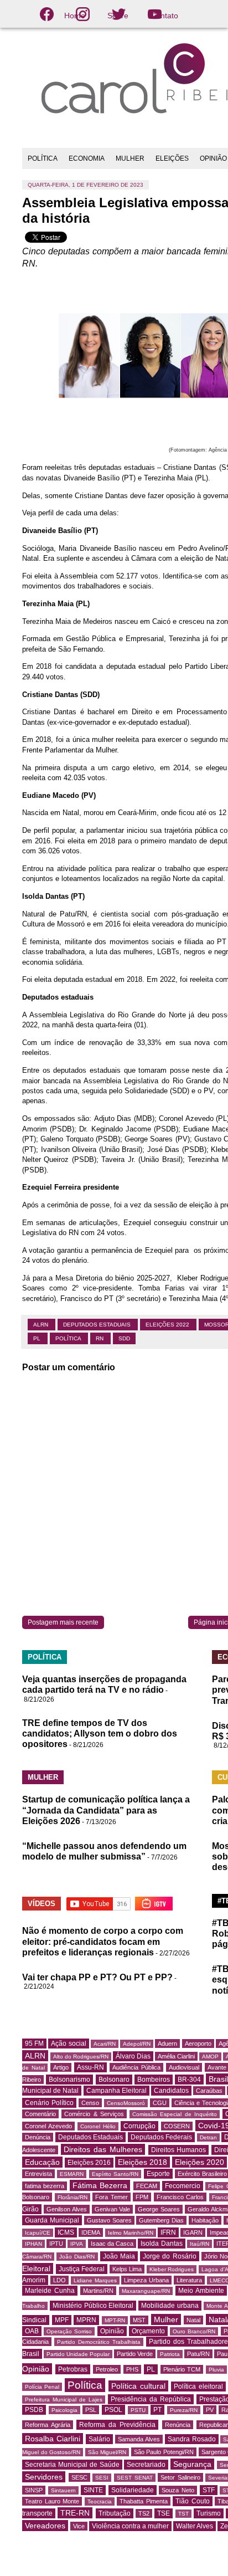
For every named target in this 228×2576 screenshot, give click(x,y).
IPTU (56, 2244)
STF (209, 2490)
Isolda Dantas (161, 2244)
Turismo (209, 2513)
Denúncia (38, 2137)
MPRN (86, 2320)
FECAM (147, 2186)
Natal (193, 2320)
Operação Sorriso (69, 2331)
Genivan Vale (113, 2209)
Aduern (167, 2044)
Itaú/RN (199, 2244)
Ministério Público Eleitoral (93, 2306)
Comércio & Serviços (94, 2114)
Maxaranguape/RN (146, 2291)
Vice (79, 2526)
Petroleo (107, 2369)
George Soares (159, 2209)
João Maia (119, 2256)
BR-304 (189, 2080)
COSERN (177, 2126)
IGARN (193, 2232)
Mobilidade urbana (170, 2306)
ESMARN (72, 2174)
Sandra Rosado (192, 2439)
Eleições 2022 (168, 1325)
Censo (90, 2103)
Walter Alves (195, 2526)
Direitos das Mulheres (103, 2149)
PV (210, 2410)
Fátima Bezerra (100, 2185)
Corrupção (139, 2126)
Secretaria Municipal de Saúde (72, 2465)
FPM (142, 2197)
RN (100, 1338)
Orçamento (148, 2331)
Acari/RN (105, 2044)
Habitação (205, 2220)
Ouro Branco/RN (194, 2331)
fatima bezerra (45, 2186)
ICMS (66, 2232)
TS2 (144, 2513)
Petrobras (73, 2369)
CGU (160, 2103)
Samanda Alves (139, 2439)
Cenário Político (49, 2103)
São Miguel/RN (107, 2452)
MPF (62, 2320)
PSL (91, 2410)
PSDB (34, 2410)
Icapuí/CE (38, 2233)
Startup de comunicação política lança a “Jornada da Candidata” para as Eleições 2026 (106, 1810)
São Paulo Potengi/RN (164, 2452)
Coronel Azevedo (48, 2126)
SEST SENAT (135, 2478)
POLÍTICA (43, 158)
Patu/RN (198, 2354)
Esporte (158, 2174)
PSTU (138, 2410)
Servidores (44, 2477)
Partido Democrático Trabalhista (99, 2342)
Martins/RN (98, 2291)
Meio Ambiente (201, 2291)
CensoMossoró (126, 2103)
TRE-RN (75, 2513)
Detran (208, 2137)
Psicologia (64, 2410)
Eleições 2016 (89, 2163)
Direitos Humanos (179, 2150)
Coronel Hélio (98, 2126)
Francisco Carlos (180, 2197)
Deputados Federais (162, 2137)
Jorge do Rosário (169, 2256)
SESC (79, 2477)
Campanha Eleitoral (116, 2091)
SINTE (93, 2490)
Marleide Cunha (50, 2291)
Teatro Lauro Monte (52, 2501)
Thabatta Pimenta (144, 2501)
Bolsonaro (114, 2080)
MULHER (130, 158)
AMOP (210, 2057)
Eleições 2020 (199, 2162)
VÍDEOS (42, 1904)
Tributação (115, 2513)
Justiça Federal (82, 2269)
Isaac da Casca (112, 2244)
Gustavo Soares (109, 2220)
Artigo (61, 2067)
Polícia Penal (42, 2387)
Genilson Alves (67, 2209)
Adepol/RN (137, 2044)
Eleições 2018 (142, 2162)
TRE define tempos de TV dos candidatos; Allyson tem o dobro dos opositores (100, 1733)
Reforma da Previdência (117, 2425)
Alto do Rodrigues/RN (81, 2057)
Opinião (112, 2331)
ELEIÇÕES (172, 158)
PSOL (113, 2410)
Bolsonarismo (69, 2080)
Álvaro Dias (133, 2056)
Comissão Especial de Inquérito (175, 2114)
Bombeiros (154, 2080)
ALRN (42, 1325)
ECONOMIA (87, 158)
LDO (59, 2280)
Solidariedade (133, 2490)
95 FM (34, 2044)
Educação (42, 2162)
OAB (32, 2331)
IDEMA (91, 2232)
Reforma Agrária (48, 2425)
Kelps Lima (127, 2269)
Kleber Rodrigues (172, 2269)
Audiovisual (184, 2067)
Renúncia (178, 2425)
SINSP (34, 2490)
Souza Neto (178, 2490)
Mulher (166, 2319)
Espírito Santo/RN (115, 2174)
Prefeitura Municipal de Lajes (64, 2400)
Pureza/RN (184, 2410)
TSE (164, 2513)
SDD (124, 1338)
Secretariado (146, 2465)
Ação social (68, 2044)
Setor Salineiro (180, 2477)
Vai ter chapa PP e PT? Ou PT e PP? (97, 1977)
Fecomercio (183, 2186)
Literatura (189, 2280)
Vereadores (45, 2526)
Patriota (170, 2354)
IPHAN (33, 2244)
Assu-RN (90, 2067)
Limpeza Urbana (146, 2280)
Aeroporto (198, 2044)
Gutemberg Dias (161, 2220)
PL (38, 1338)
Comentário (40, 2114)
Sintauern (63, 2490)
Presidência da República (151, 2399)
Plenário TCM (182, 2369)
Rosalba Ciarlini (53, 2439)
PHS (132, 2369)
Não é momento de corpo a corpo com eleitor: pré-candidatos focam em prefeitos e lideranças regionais (103, 1941)
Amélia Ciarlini (176, 2056)
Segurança (192, 2464)
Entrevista (38, 2174)
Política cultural (138, 2386)
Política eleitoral (198, 2386)
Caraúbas (209, 2091)
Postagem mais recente (63, 1622)
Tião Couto (193, 2501)
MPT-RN (115, 2320)
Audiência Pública (136, 2067)
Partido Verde (135, 2354)
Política (69, 1338)
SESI (102, 2478)
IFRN (168, 2232)
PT (157, 2410)
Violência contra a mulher (130, 2526)
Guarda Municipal (52, 2220)
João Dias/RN (77, 2257)
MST (139, 2320)
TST (183, 2514)
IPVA (77, 2244)
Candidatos (171, 2091)
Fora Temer (112, 2197)
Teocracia (100, 2501)
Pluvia (216, 2370)
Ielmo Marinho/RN (131, 2233)
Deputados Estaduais (98, 1325)
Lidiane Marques (95, 2280)
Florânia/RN (72, 2197)
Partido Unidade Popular (78, 2354)
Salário (99, 2439)
